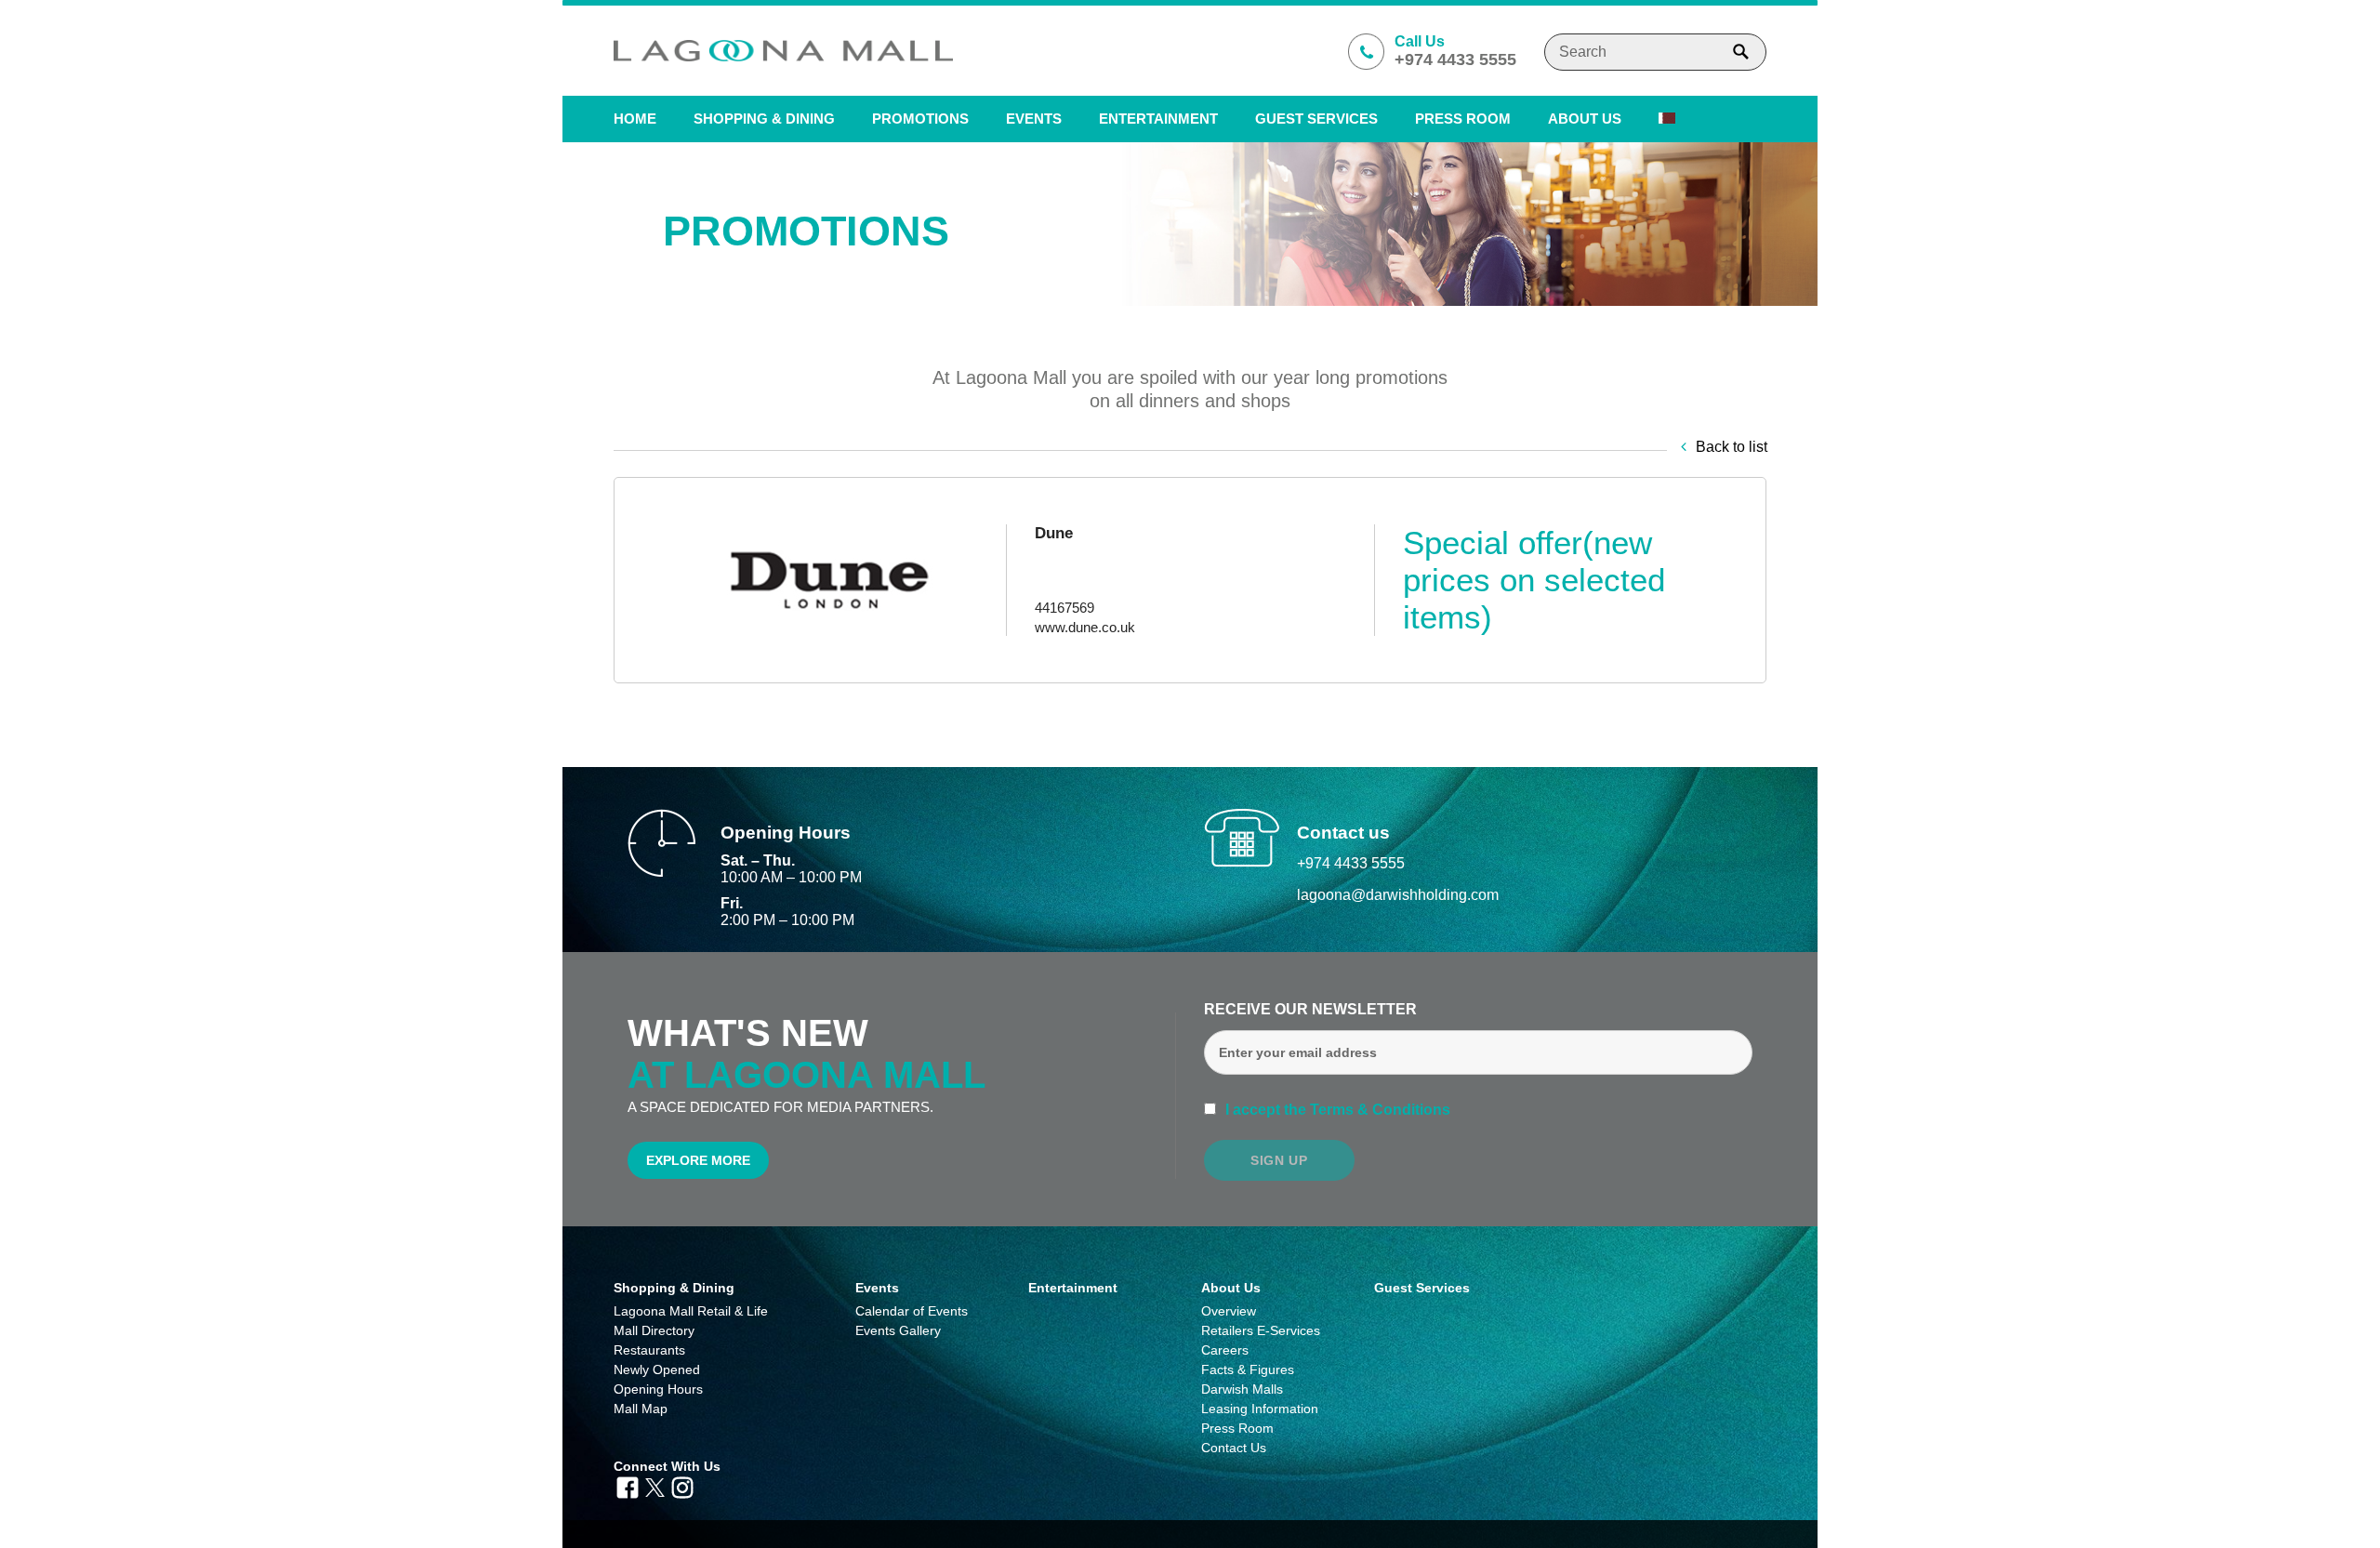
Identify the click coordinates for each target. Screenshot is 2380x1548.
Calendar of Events (912, 1311)
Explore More (698, 1160)
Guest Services (1316, 119)
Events (1034, 119)
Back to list (1732, 447)
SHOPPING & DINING (764, 119)
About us (1585, 119)
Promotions (920, 119)
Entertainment (1158, 119)
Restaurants (649, 1350)
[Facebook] (628, 1486)
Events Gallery (898, 1330)
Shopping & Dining (674, 1288)
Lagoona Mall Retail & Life (691, 1311)
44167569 (1064, 608)
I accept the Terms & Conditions (1336, 1110)
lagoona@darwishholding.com (1398, 895)
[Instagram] (682, 1486)
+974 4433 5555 (1351, 863)
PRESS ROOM (1463, 119)
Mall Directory (654, 1330)
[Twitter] (655, 1486)
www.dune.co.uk (1085, 627)
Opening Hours (658, 1389)
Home (635, 119)
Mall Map (641, 1409)
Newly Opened (657, 1369)
